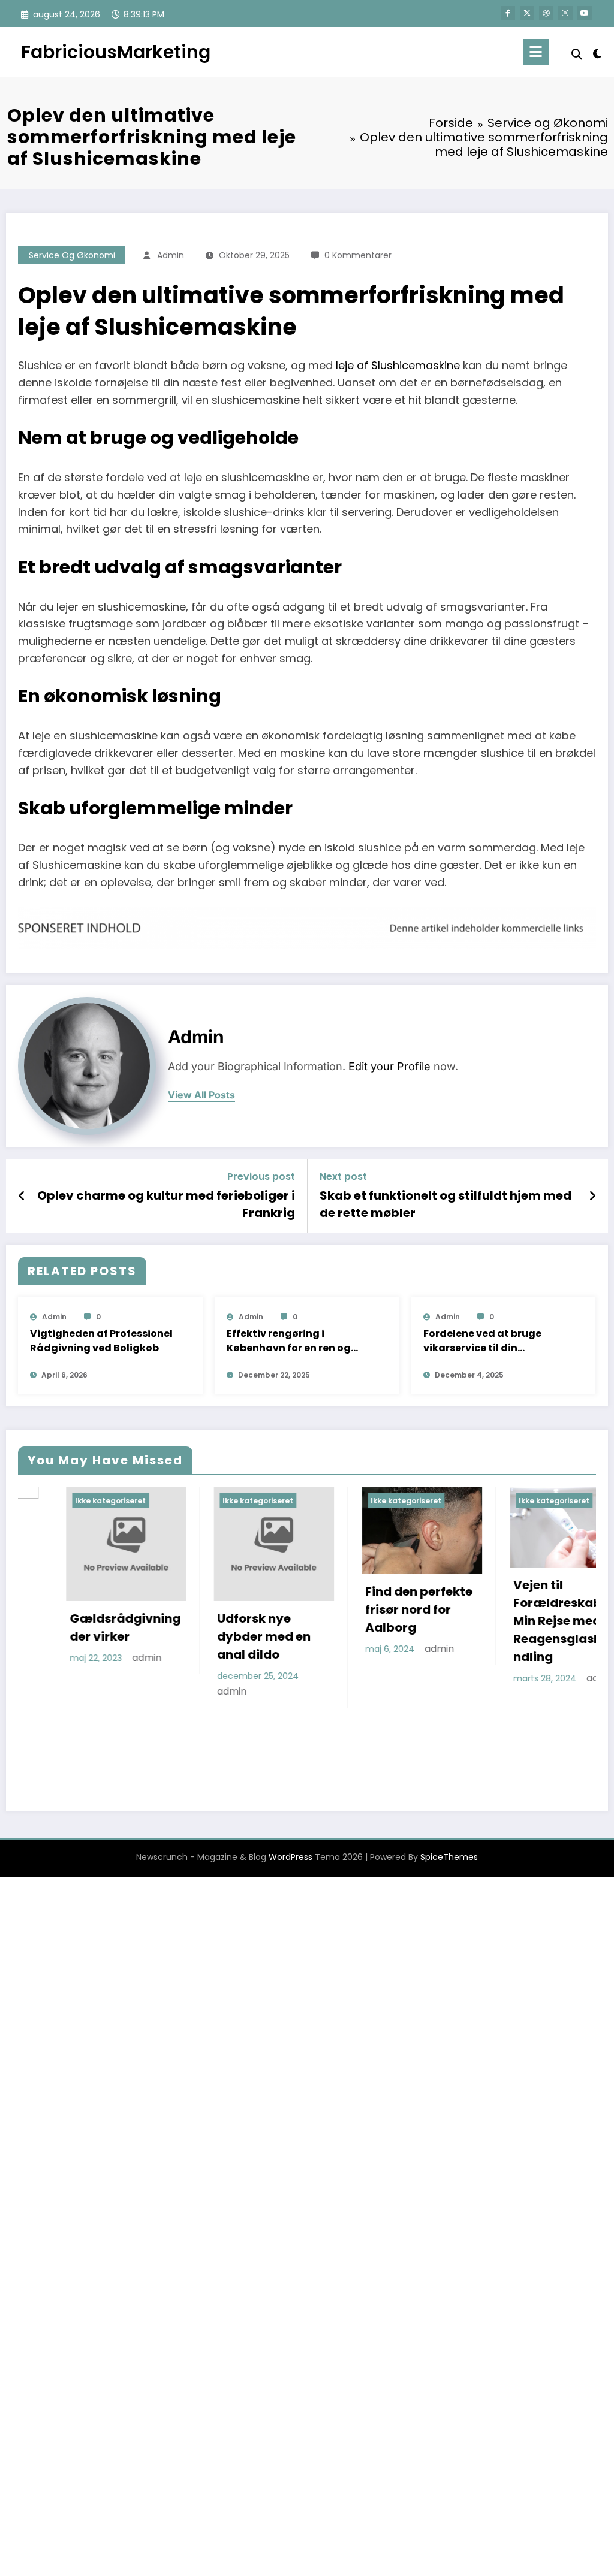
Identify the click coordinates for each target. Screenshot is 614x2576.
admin (171, 255)
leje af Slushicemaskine (398, 365)
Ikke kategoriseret (63, 1501)
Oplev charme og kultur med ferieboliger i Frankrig (166, 1204)
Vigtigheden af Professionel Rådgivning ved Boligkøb (101, 1341)
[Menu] (536, 52)
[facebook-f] (508, 13)
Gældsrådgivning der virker (78, 1627)
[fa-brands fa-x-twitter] (527, 13)
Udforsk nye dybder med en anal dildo (216, 1636)
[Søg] (577, 54)
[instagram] (565, 13)
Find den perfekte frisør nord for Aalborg (371, 1609)
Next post (343, 1177)
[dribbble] (546, 13)
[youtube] (585, 13)
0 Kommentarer (358, 255)
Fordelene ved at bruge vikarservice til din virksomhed (482, 1341)
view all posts (201, 1095)
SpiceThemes (449, 1769)
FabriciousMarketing (116, 52)
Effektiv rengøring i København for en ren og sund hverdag (289, 1341)
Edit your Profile (389, 1066)
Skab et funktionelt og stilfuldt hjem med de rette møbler (446, 1204)
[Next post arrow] (592, 1196)
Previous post (261, 1177)
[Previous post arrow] (22, 1196)
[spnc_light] (597, 52)
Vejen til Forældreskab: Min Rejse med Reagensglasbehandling (522, 1621)
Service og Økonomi (72, 255)
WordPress (291, 1769)
